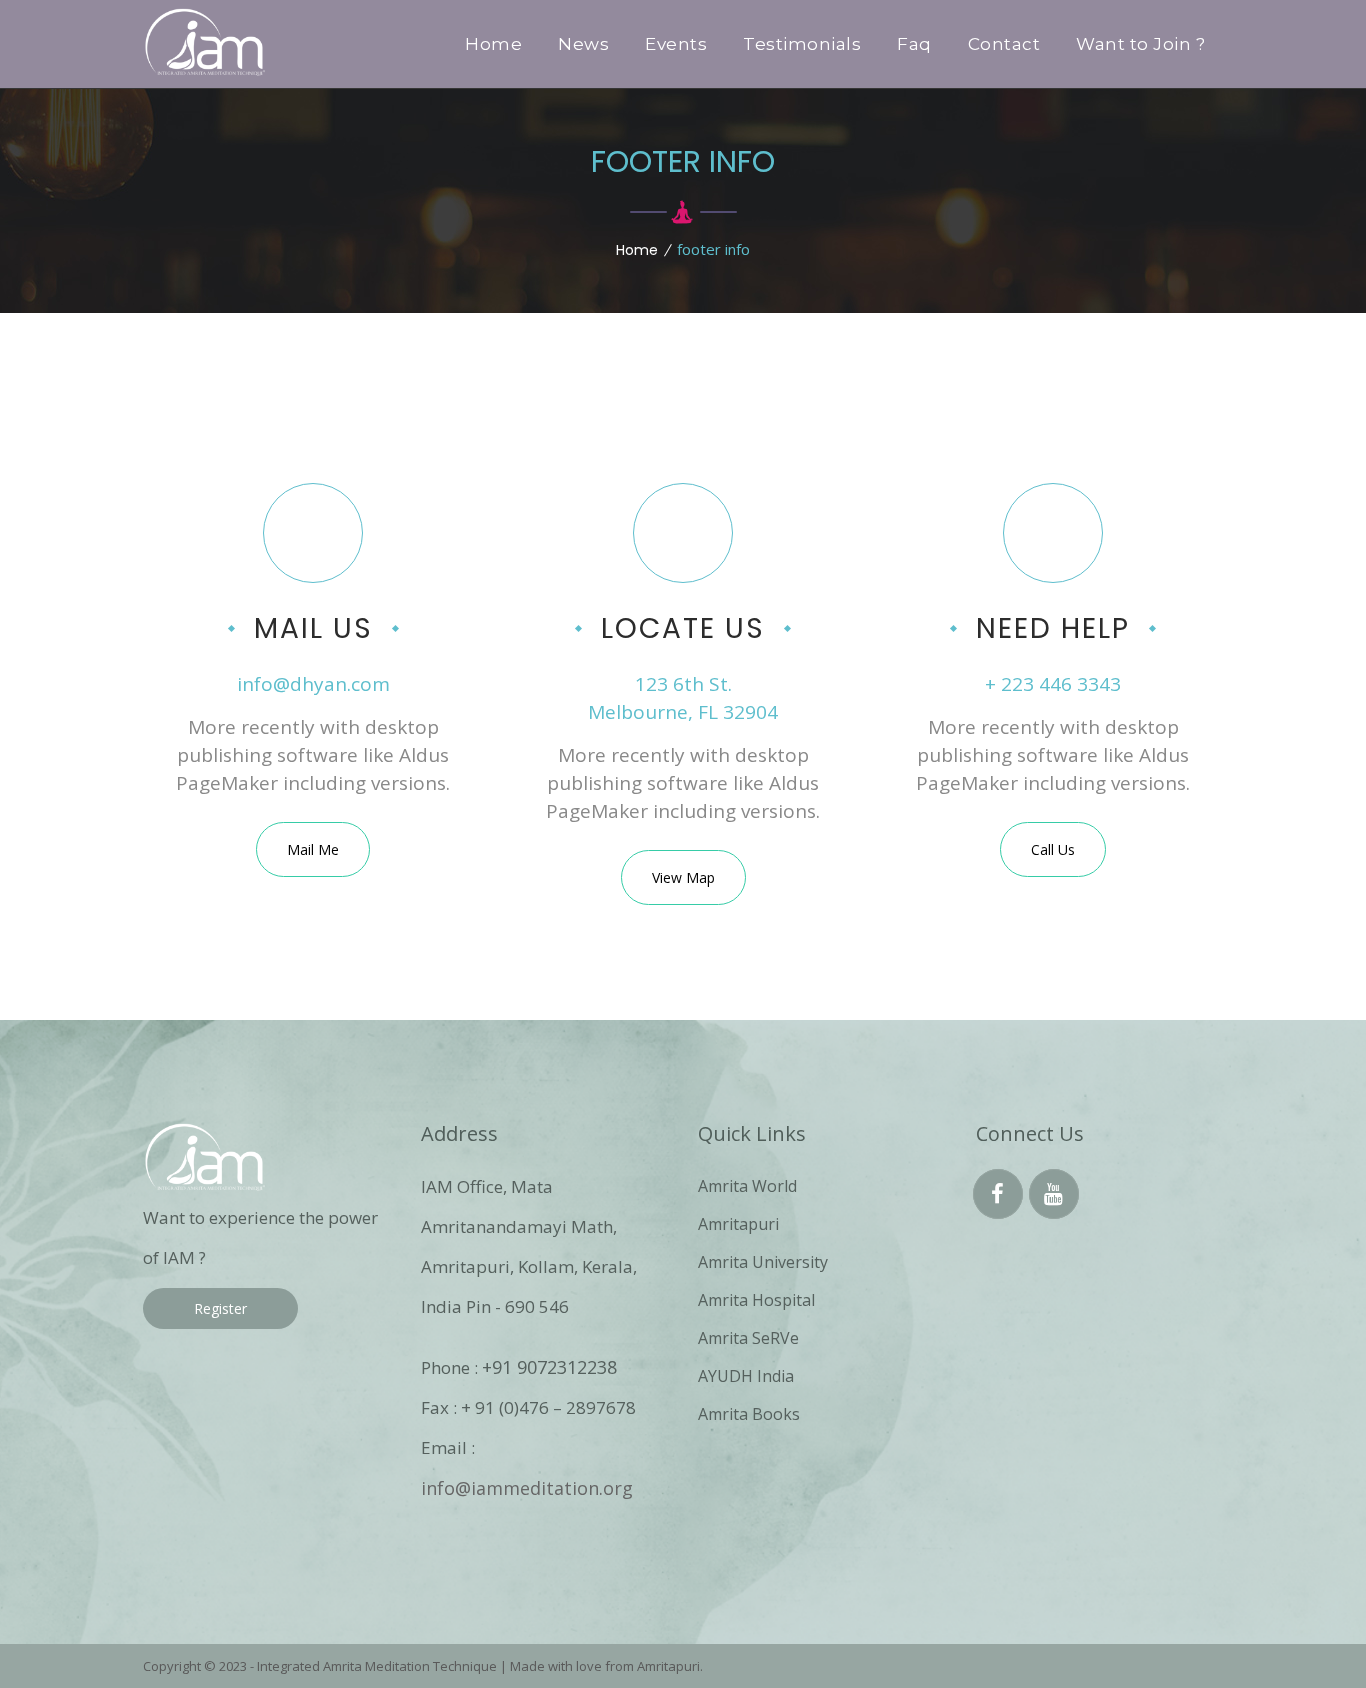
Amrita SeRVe (748, 1338)
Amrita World (747, 1186)
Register (220, 1308)
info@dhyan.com (313, 684)
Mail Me (313, 849)
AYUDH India (746, 1376)
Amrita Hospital (756, 1300)
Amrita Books (749, 1414)
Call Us (1053, 849)
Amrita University (763, 1262)
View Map (683, 877)
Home (637, 250)
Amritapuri (738, 1224)
